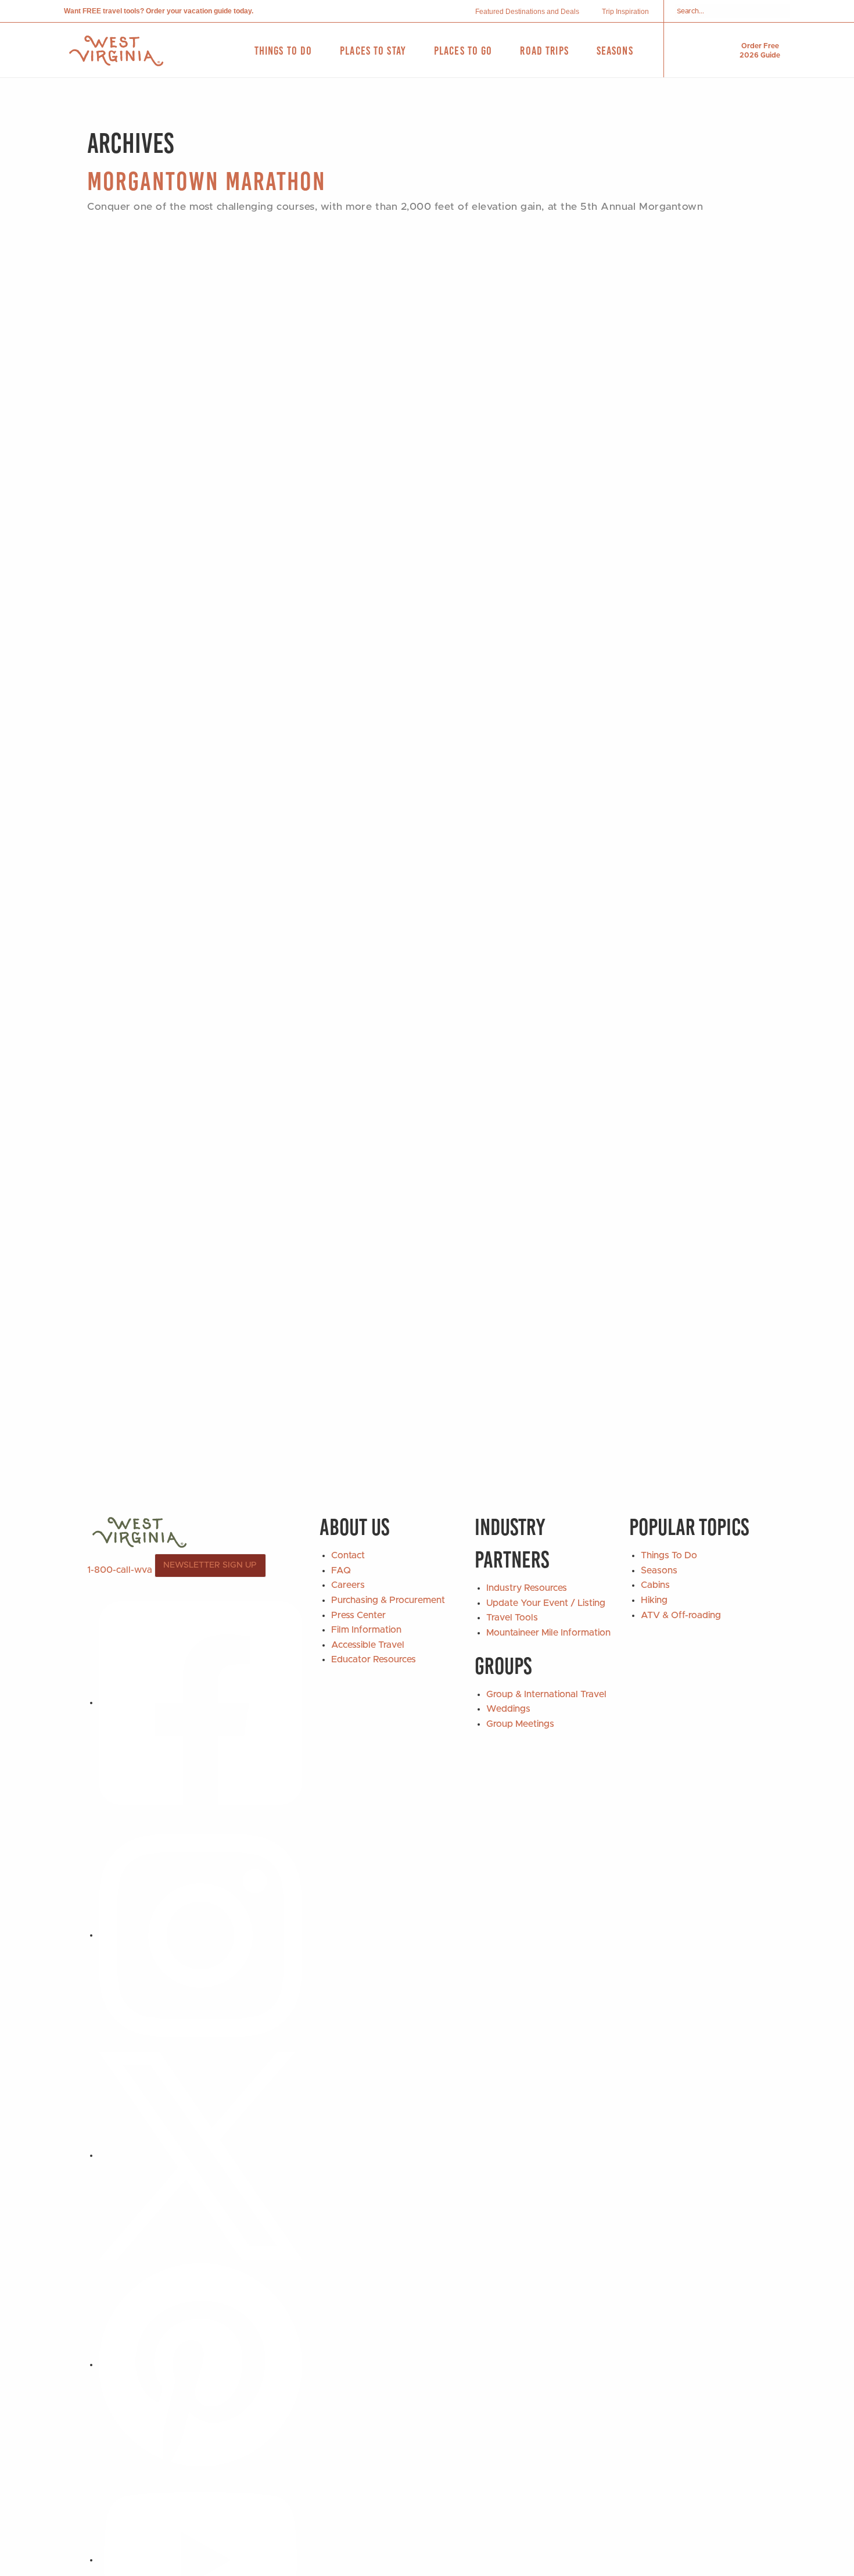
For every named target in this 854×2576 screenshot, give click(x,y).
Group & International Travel (546, 1694)
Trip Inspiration (625, 12)
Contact (348, 1555)
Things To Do (669, 1555)
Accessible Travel (368, 1645)
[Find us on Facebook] (200, 1702)
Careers (348, 1585)
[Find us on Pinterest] (200, 2364)
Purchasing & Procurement (388, 1600)
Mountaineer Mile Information (548, 1633)
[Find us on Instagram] (200, 1935)
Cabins (655, 1585)
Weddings (508, 1709)
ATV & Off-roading (681, 1615)
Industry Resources (527, 1588)
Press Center (358, 1615)
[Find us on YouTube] (200, 2560)
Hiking (654, 1600)
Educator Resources (374, 1659)
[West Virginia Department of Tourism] (116, 51)
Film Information (366, 1630)
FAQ (341, 1570)
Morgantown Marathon (207, 181)
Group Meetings (520, 1724)
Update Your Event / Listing (546, 1603)
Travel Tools (512, 1618)
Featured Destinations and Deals (527, 12)
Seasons (659, 1570)
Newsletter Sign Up (210, 1565)
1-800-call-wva (120, 1570)
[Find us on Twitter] (200, 2155)
